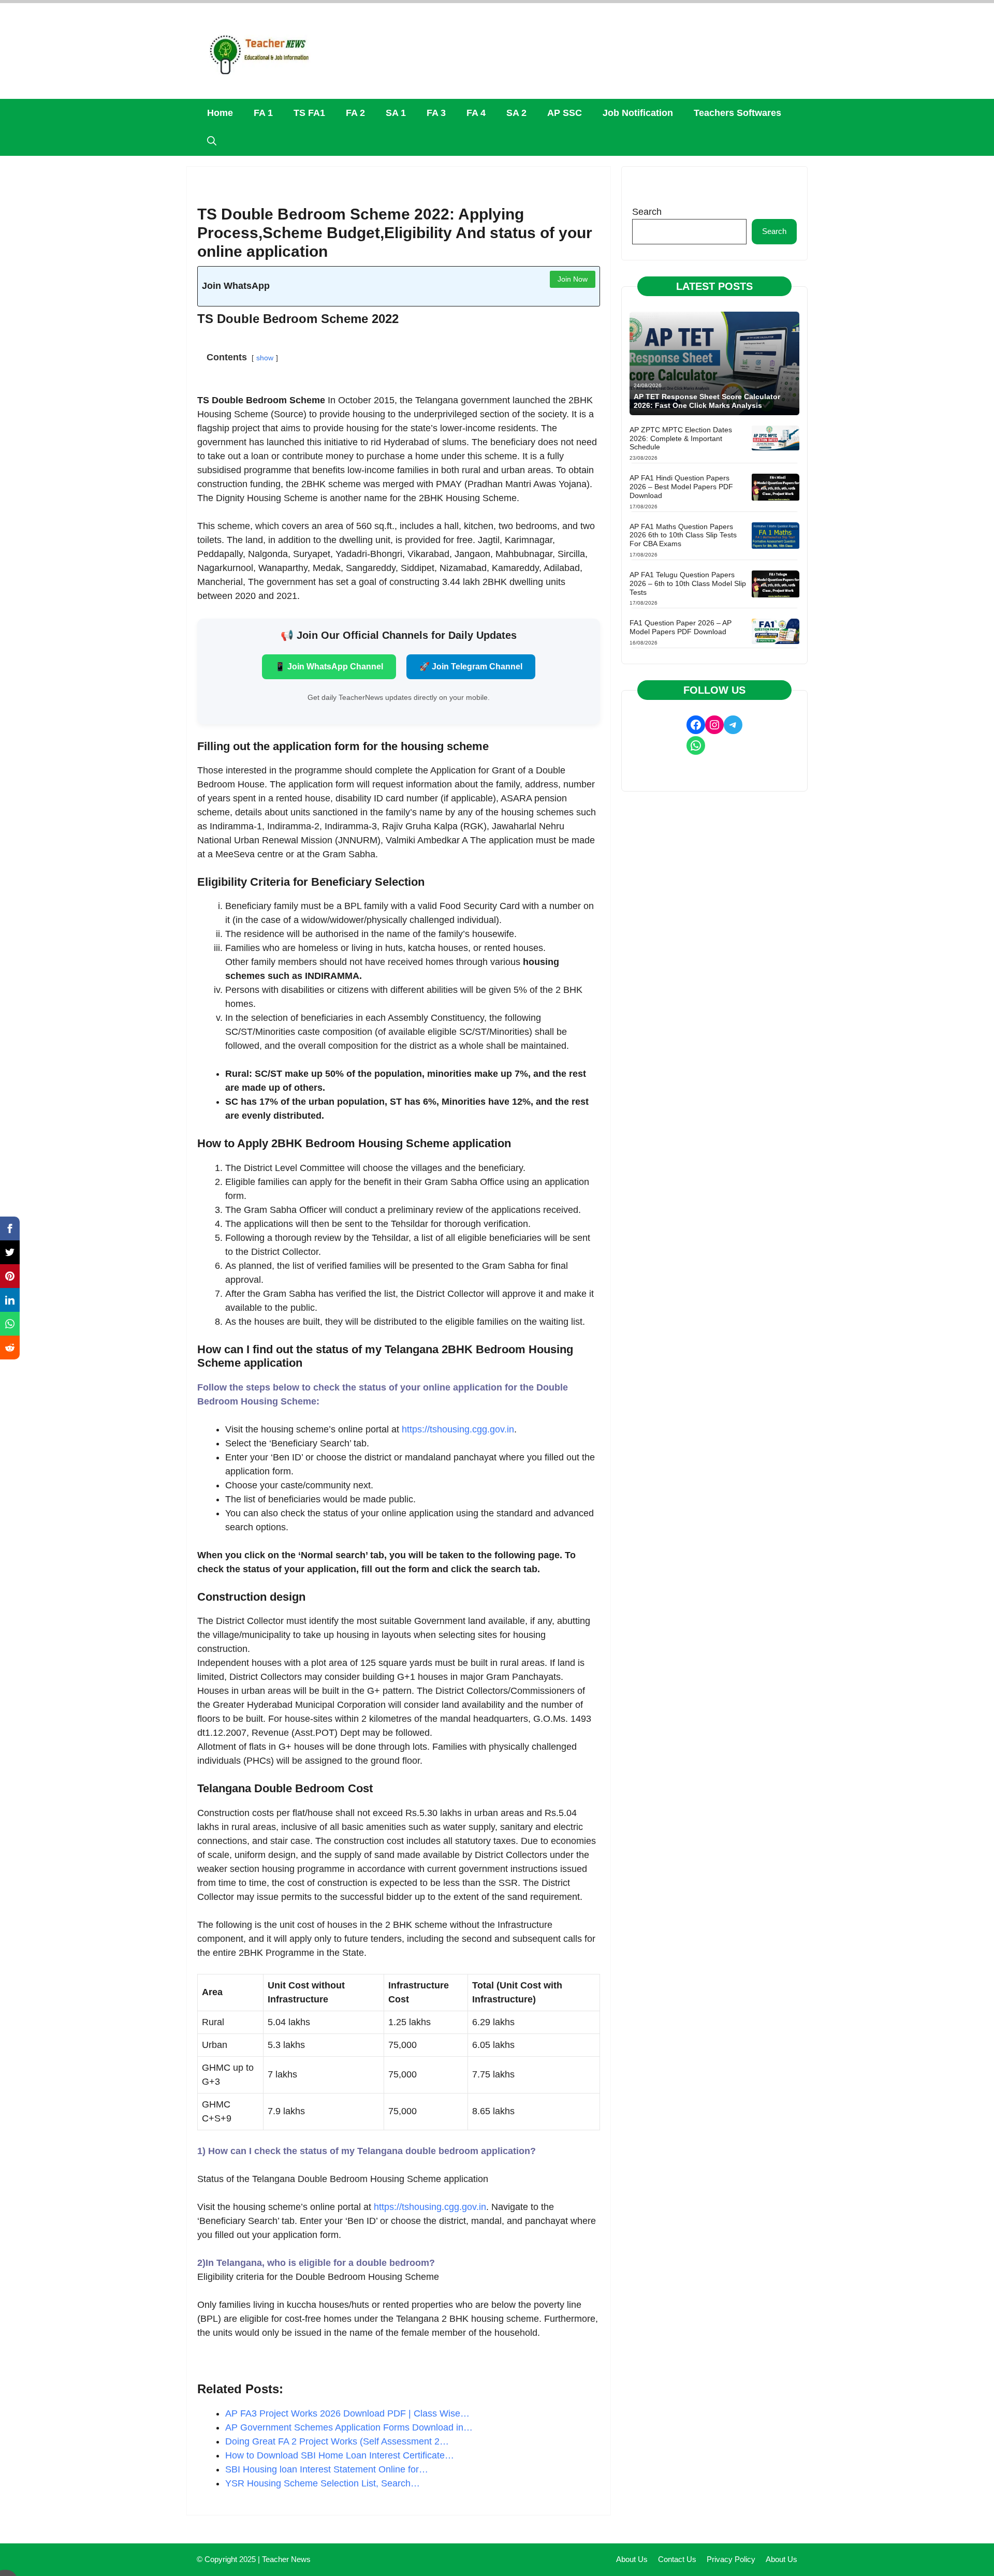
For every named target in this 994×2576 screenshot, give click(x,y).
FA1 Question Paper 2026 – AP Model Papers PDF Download (681, 627)
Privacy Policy (731, 2559)
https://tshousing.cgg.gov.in (458, 1429)
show (265, 358)
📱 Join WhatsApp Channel (329, 667)
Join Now (573, 279)
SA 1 (396, 113)
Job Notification (638, 113)
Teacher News (286, 2559)
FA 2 (355, 113)
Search (647, 212)
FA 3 (436, 113)
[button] (212, 142)
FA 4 (476, 113)
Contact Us (677, 2559)
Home (220, 113)
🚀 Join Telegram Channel (471, 667)
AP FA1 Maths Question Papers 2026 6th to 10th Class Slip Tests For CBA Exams (683, 535)
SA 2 (516, 113)
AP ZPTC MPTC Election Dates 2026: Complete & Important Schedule (681, 438)
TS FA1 (309, 113)
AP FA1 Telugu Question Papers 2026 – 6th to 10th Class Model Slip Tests (688, 583)
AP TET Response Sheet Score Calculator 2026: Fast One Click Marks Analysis (707, 401)
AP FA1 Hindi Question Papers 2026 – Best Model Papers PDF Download (681, 487)
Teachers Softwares (737, 113)
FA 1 (263, 113)
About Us (632, 2559)
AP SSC (565, 113)
